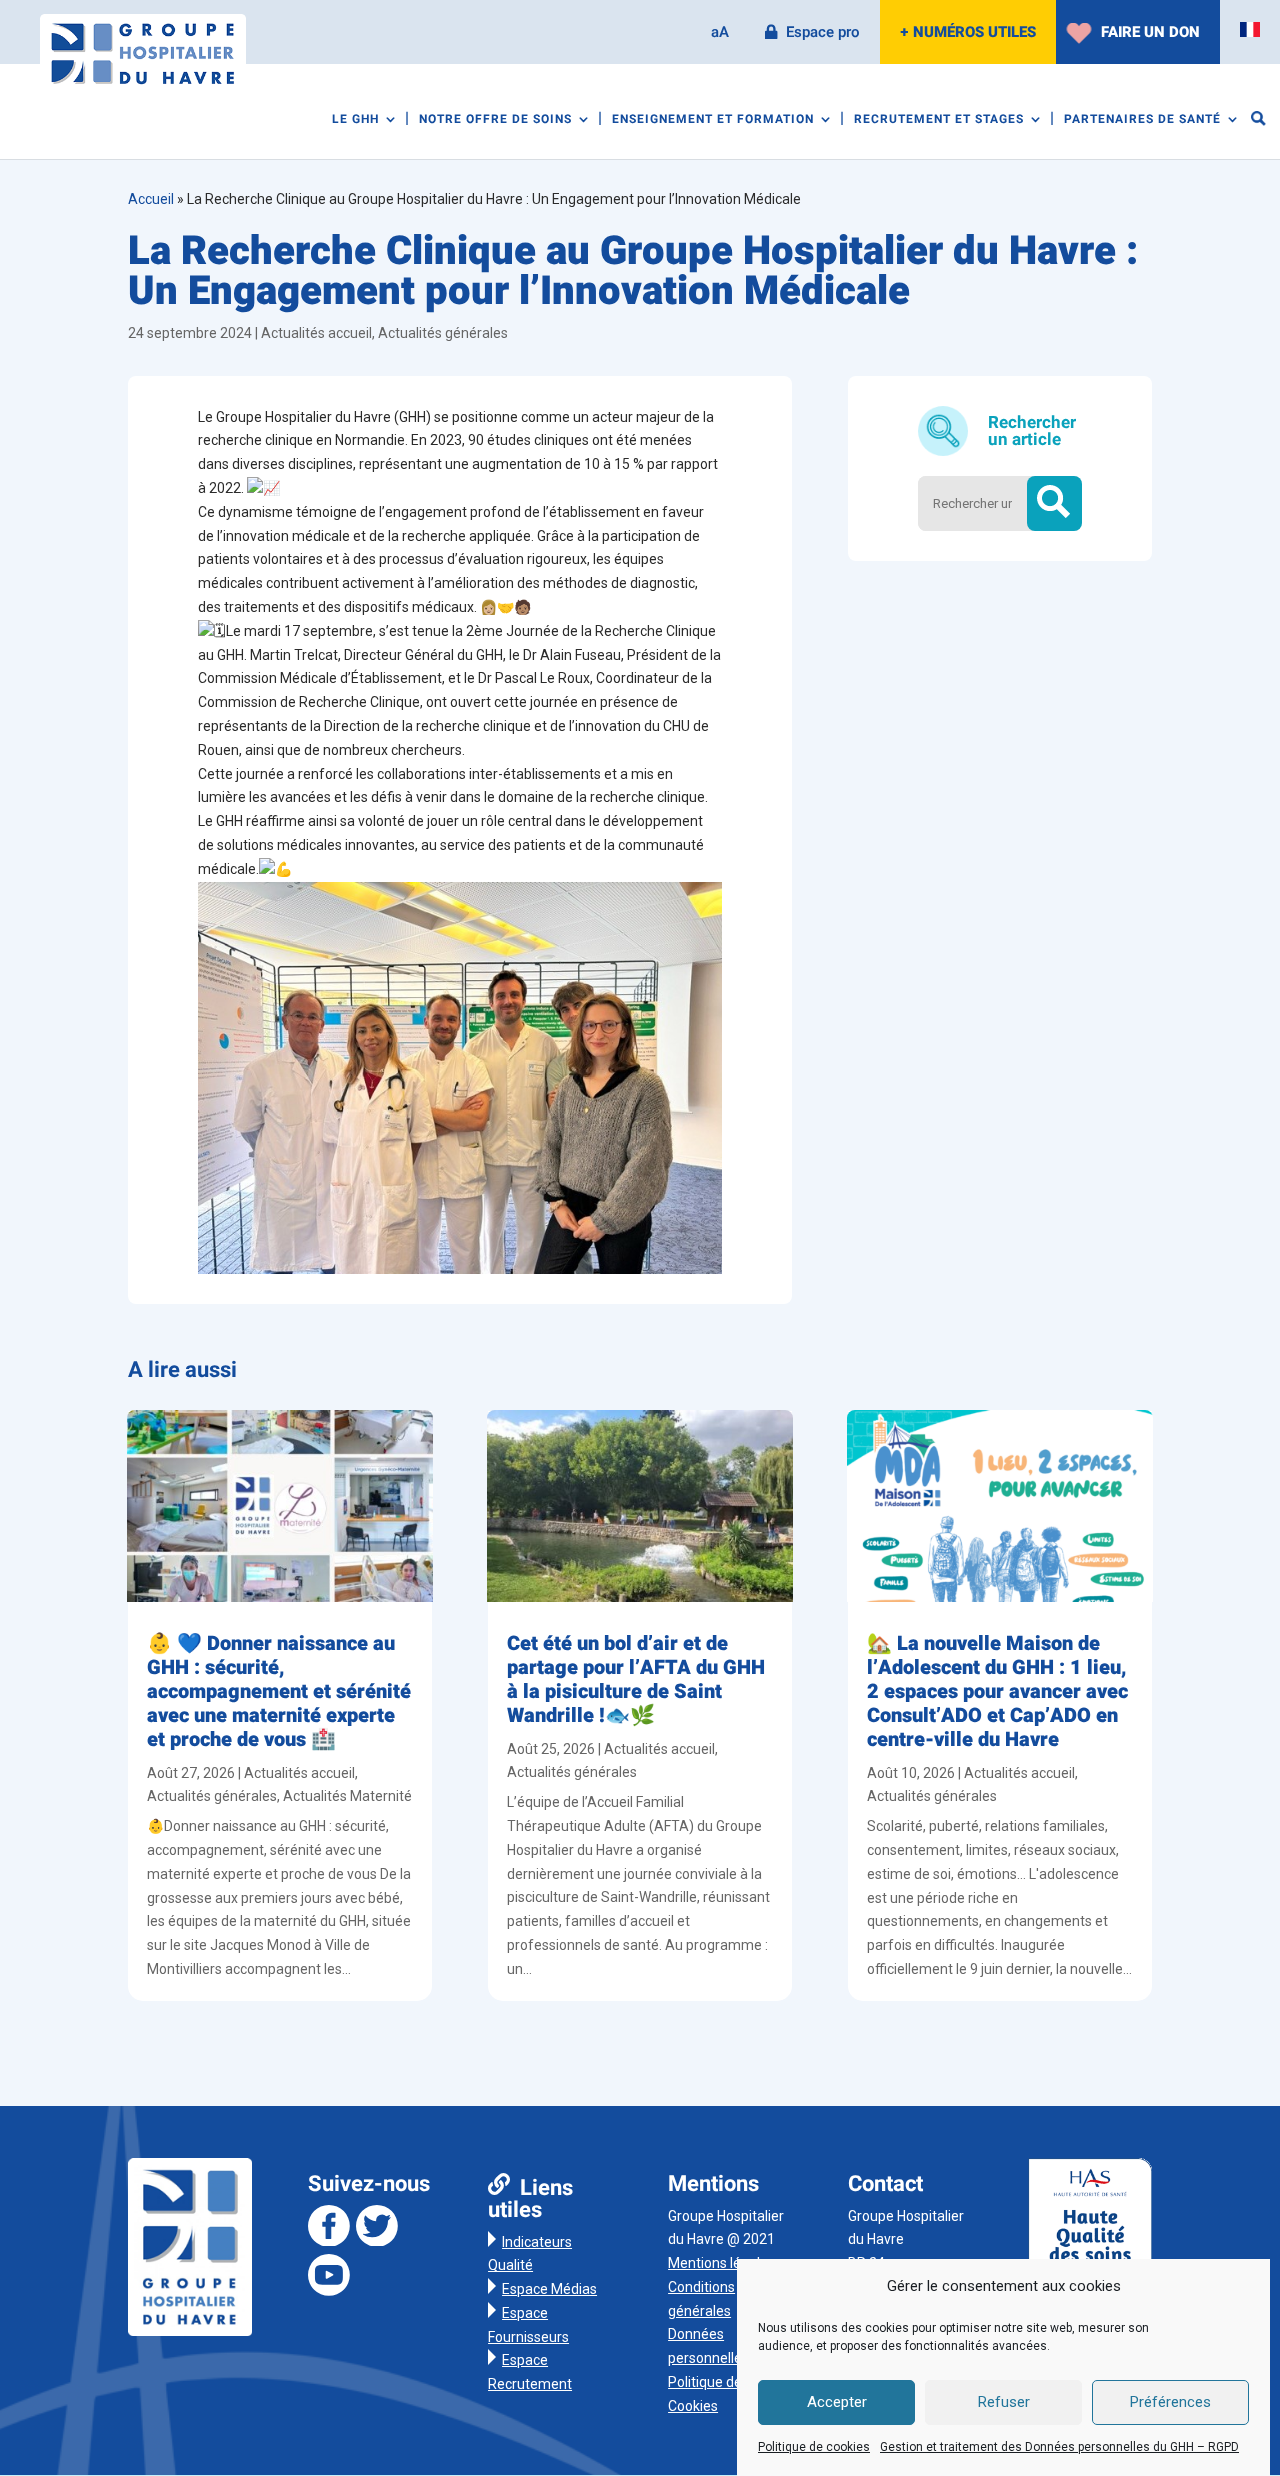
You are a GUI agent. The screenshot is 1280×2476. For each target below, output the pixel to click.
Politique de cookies (814, 2447)
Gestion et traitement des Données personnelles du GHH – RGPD (1059, 2447)
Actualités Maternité (347, 1796)
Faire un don (1150, 32)
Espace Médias (549, 2289)
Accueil (151, 199)
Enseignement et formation (713, 120)
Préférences (1170, 2403)
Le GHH (355, 120)
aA (720, 32)
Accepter (837, 2403)
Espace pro (823, 32)
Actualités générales (443, 333)
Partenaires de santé (1142, 120)
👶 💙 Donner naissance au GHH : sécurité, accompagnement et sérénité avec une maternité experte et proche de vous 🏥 (279, 1691)
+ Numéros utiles (968, 32)
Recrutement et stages (939, 120)
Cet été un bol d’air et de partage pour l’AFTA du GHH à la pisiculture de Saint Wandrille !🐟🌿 (636, 1679)
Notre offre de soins (495, 120)
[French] (1250, 30)
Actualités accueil (316, 333)
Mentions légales (721, 2263)
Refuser (1004, 2403)
